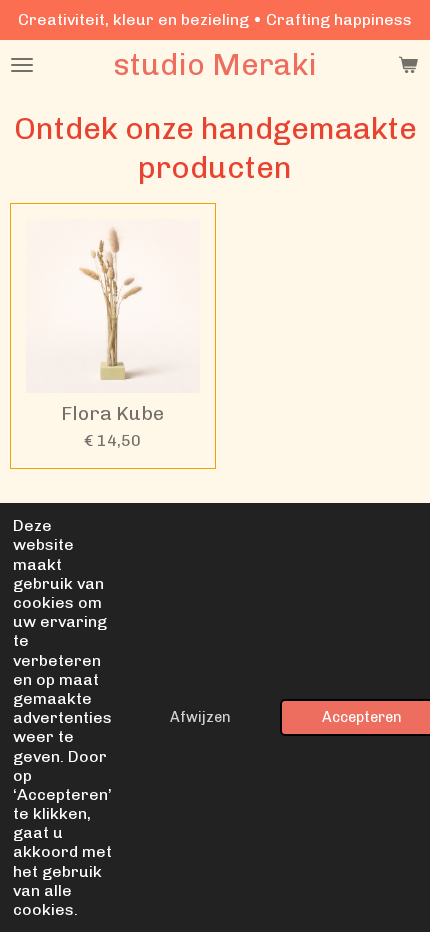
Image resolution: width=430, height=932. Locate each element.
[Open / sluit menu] (22, 65)
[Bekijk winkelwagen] (408, 65)
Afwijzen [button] (200, 717)
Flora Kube (112, 414)
